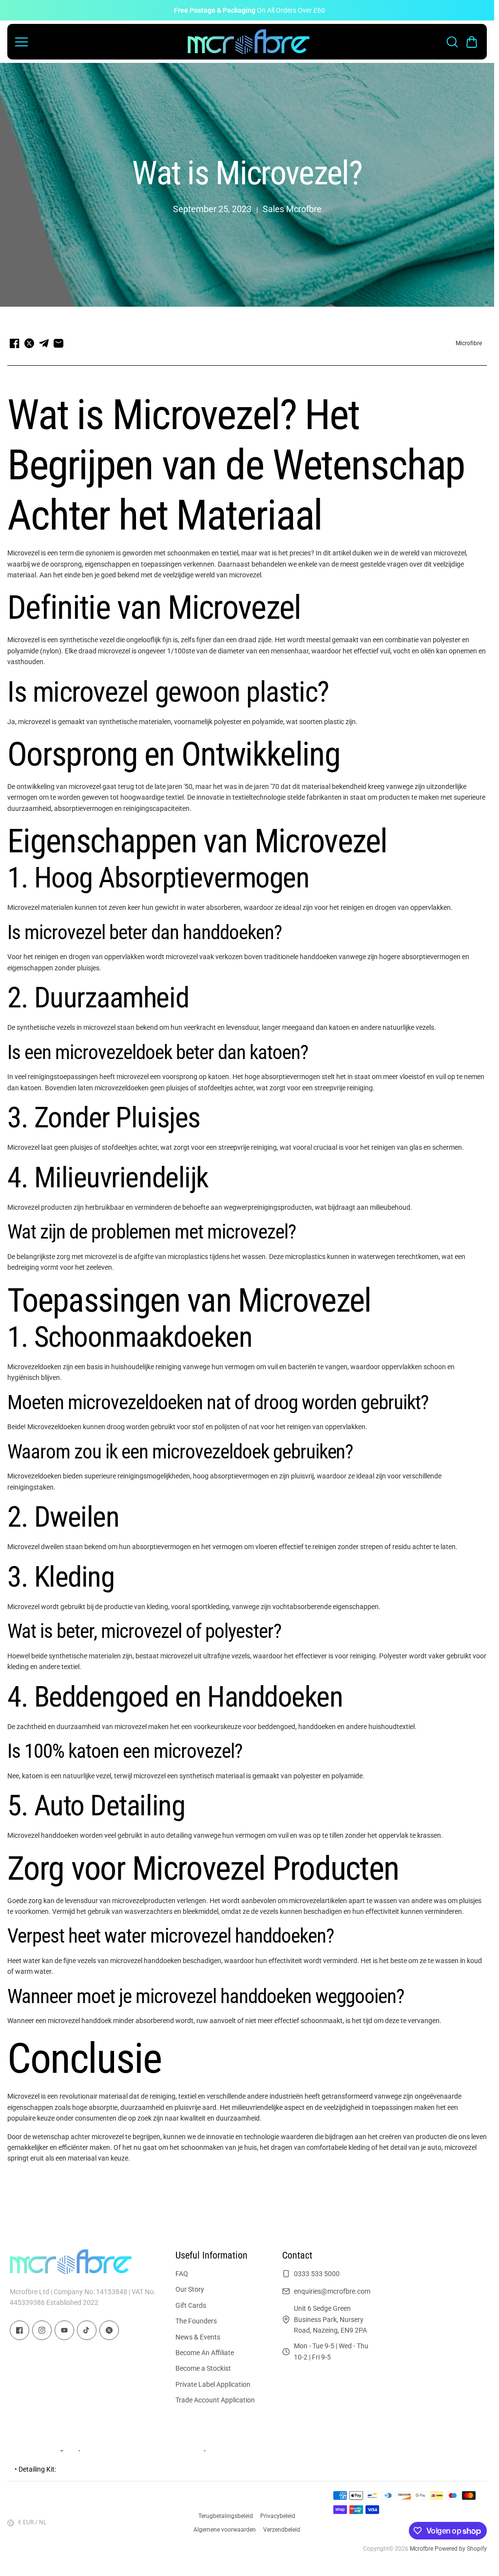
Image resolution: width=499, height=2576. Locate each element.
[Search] (452, 42)
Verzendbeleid (282, 2530)
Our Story (190, 2289)
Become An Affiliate (205, 2353)
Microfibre (469, 343)
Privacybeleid (278, 2516)
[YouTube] (64, 2330)
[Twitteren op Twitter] (29, 343)
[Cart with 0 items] (472, 42)
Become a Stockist (203, 2368)
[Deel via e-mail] (58, 343)
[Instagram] (42, 2330)
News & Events (198, 2337)
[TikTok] (87, 2330)
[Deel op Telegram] (44, 343)
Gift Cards (191, 2305)
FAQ (182, 2274)
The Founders (196, 2321)
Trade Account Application (215, 2400)
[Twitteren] (109, 2330)
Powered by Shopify (461, 2549)
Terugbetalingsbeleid (226, 2516)
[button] (472, 42)
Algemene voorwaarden (225, 2530)
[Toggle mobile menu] (99, 42)
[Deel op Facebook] (15, 343)
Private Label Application (213, 2384)
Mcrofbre (422, 2549)
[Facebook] (19, 2330)
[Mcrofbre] (249, 42)
